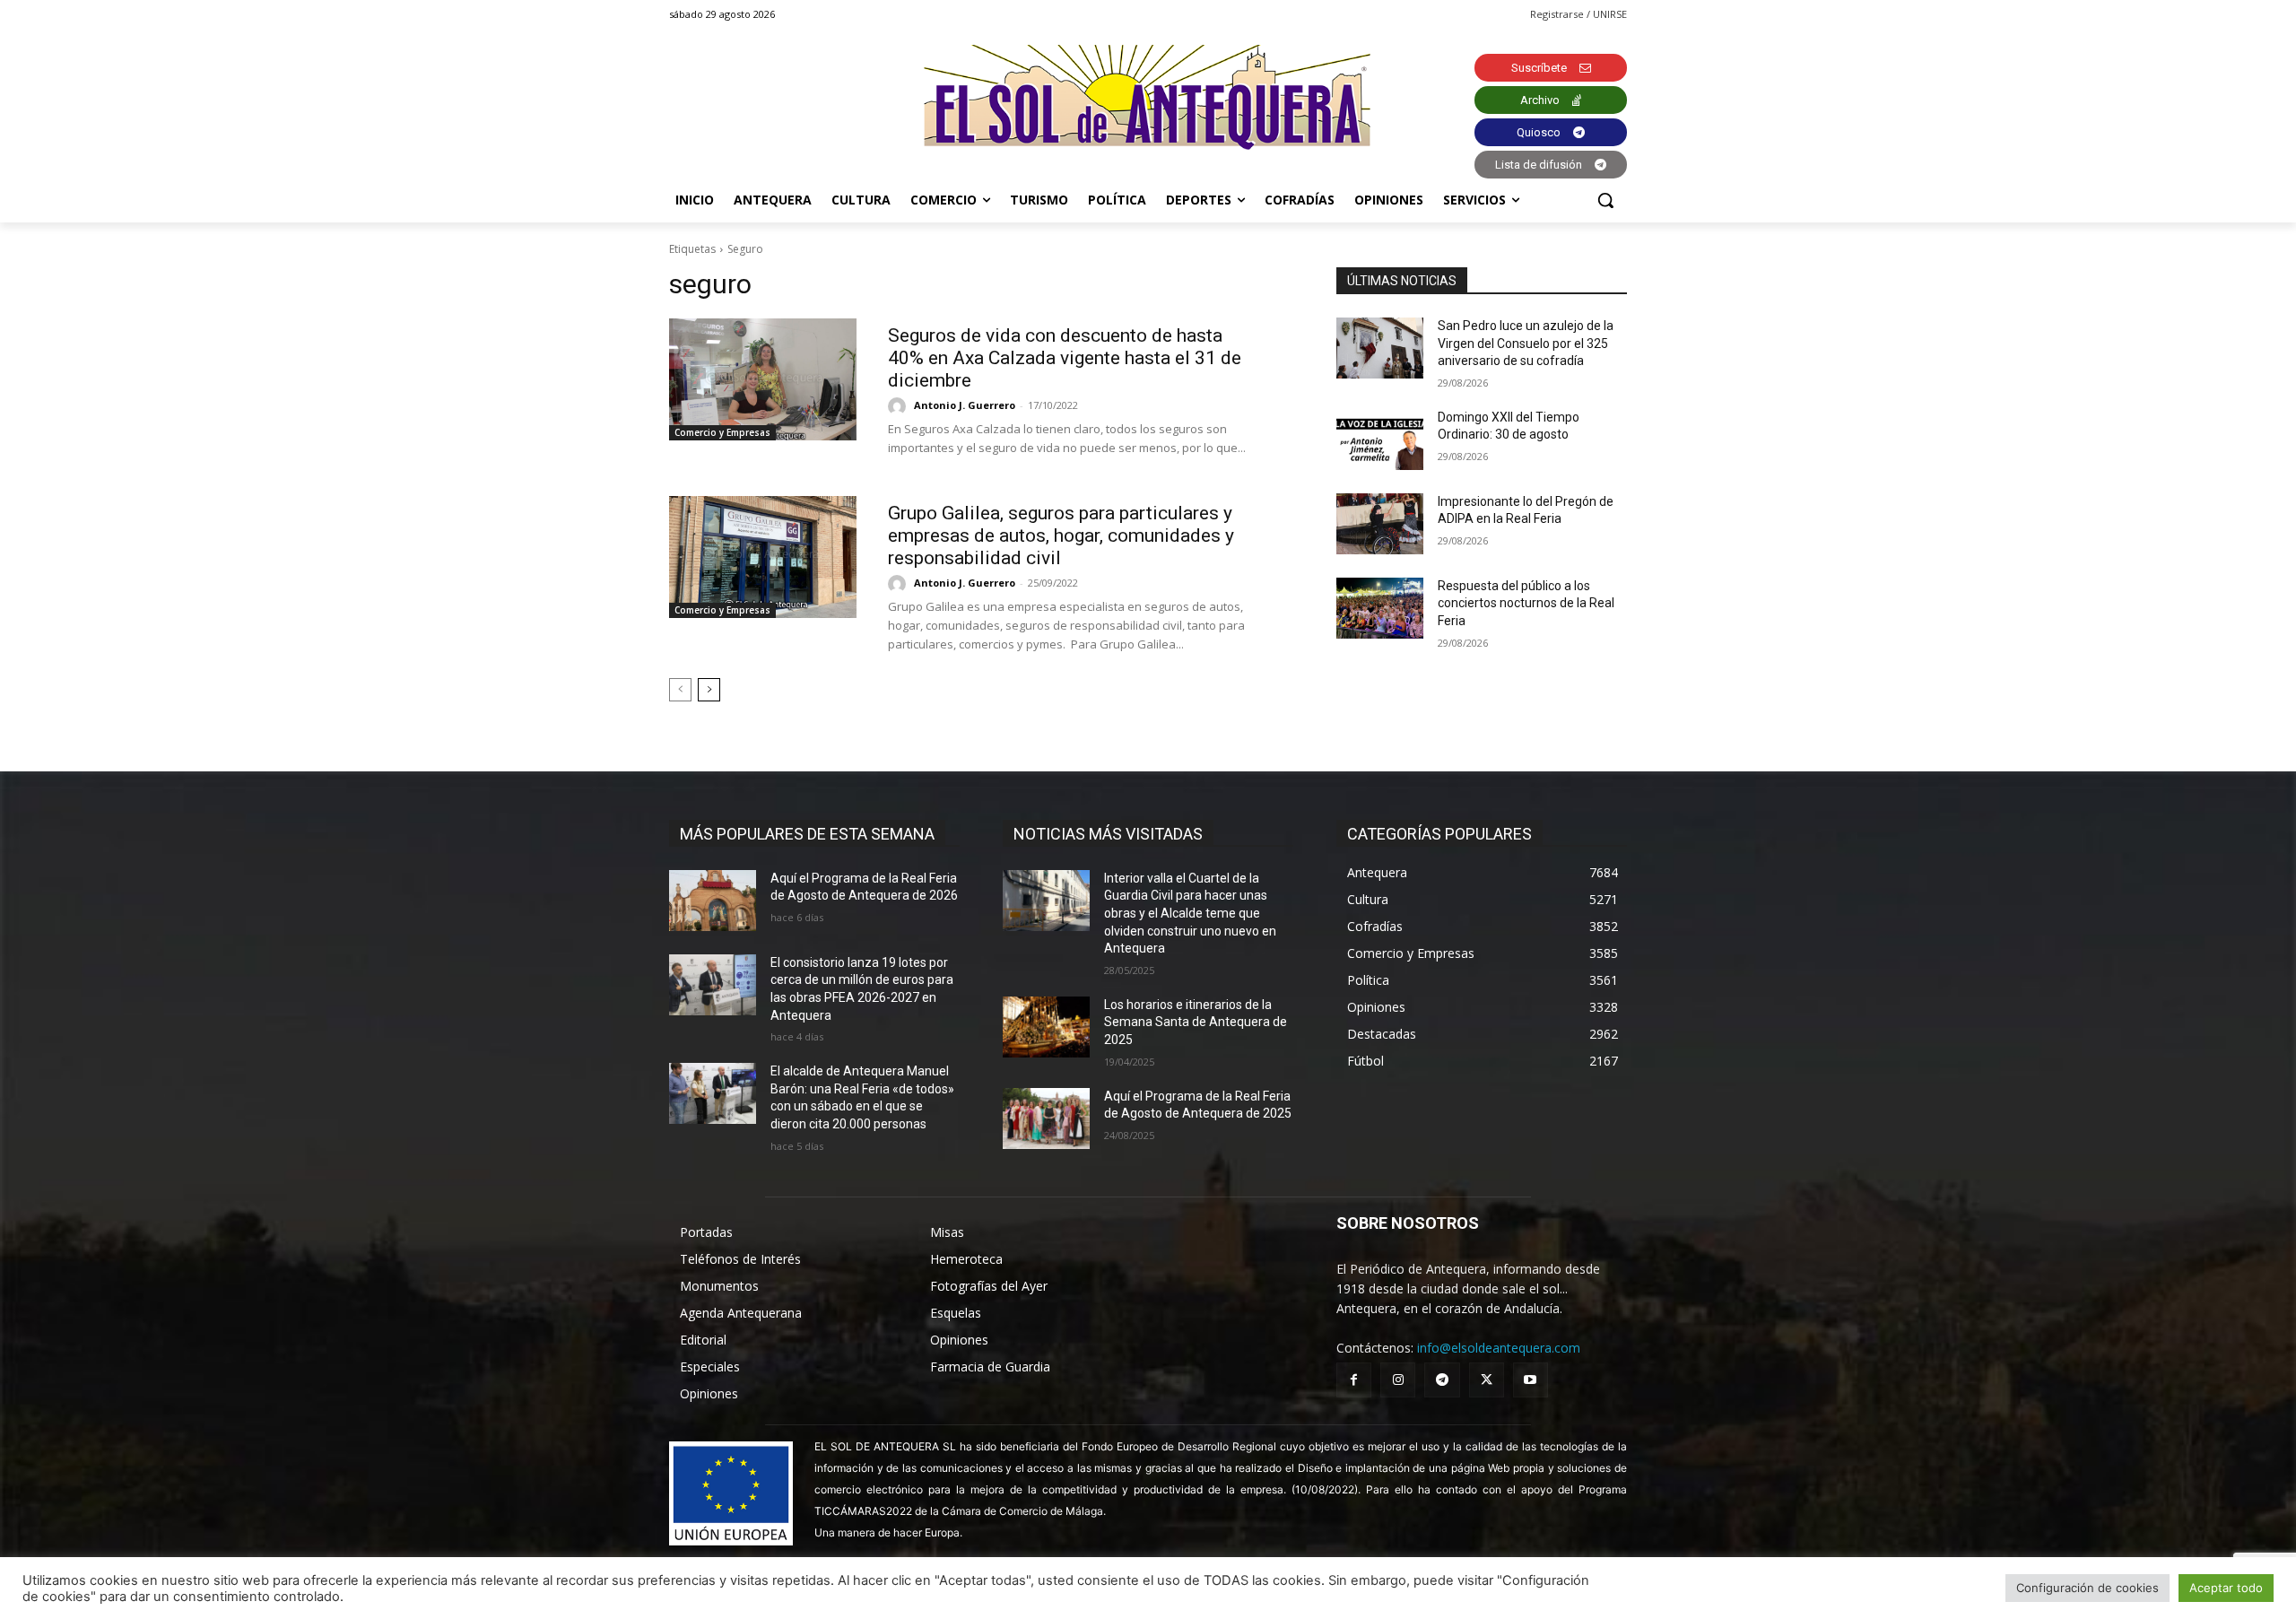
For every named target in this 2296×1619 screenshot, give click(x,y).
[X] (1487, 1380)
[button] (1605, 200)
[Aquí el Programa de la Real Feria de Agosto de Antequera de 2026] (713, 901)
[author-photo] (900, 406)
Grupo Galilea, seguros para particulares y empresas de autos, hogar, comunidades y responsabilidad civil (1061, 535)
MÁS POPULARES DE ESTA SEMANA (807, 834)
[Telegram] (1442, 1380)
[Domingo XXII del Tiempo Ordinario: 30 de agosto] (1380, 440)
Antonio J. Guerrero (965, 405)
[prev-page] (680, 690)
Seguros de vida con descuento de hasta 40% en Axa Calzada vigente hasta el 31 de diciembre (1065, 358)
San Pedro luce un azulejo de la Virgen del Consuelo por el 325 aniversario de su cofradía (1526, 343)
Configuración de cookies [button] (2087, 1588)
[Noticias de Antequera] (1148, 97)
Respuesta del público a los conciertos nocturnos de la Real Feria (1526, 603)
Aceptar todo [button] (2226, 1588)
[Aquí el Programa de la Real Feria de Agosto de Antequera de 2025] (1046, 1119)
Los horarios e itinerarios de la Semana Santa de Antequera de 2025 (1196, 1022)
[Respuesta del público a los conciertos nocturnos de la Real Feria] (1380, 608)
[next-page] (709, 690)
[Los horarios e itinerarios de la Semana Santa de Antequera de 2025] (1046, 1027)
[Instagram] (1398, 1380)
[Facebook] (1354, 1380)
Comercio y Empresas (722, 432)
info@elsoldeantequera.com (1499, 1348)
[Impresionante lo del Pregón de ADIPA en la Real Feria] (1380, 524)
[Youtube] (1531, 1380)
